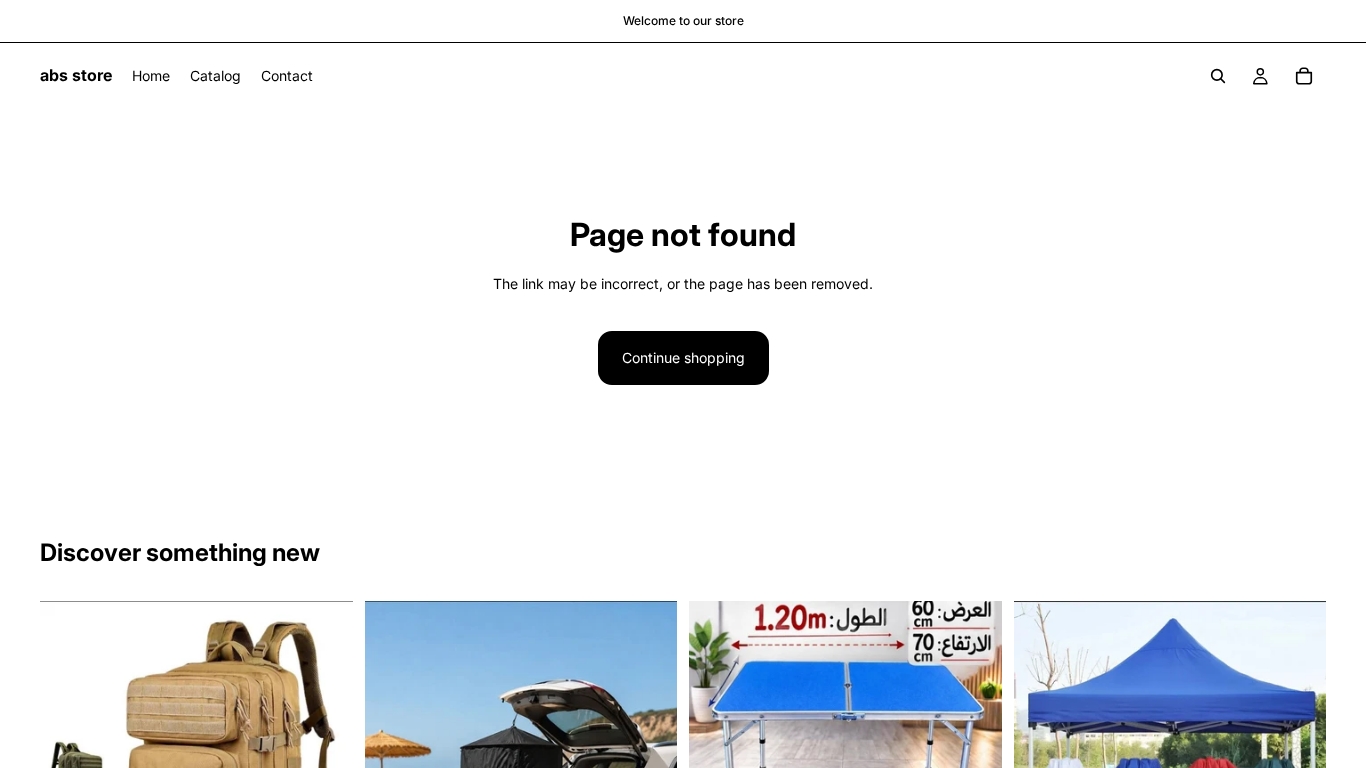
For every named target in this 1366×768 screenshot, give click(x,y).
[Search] (1218, 76)
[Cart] (1304, 76)
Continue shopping (683, 357)
